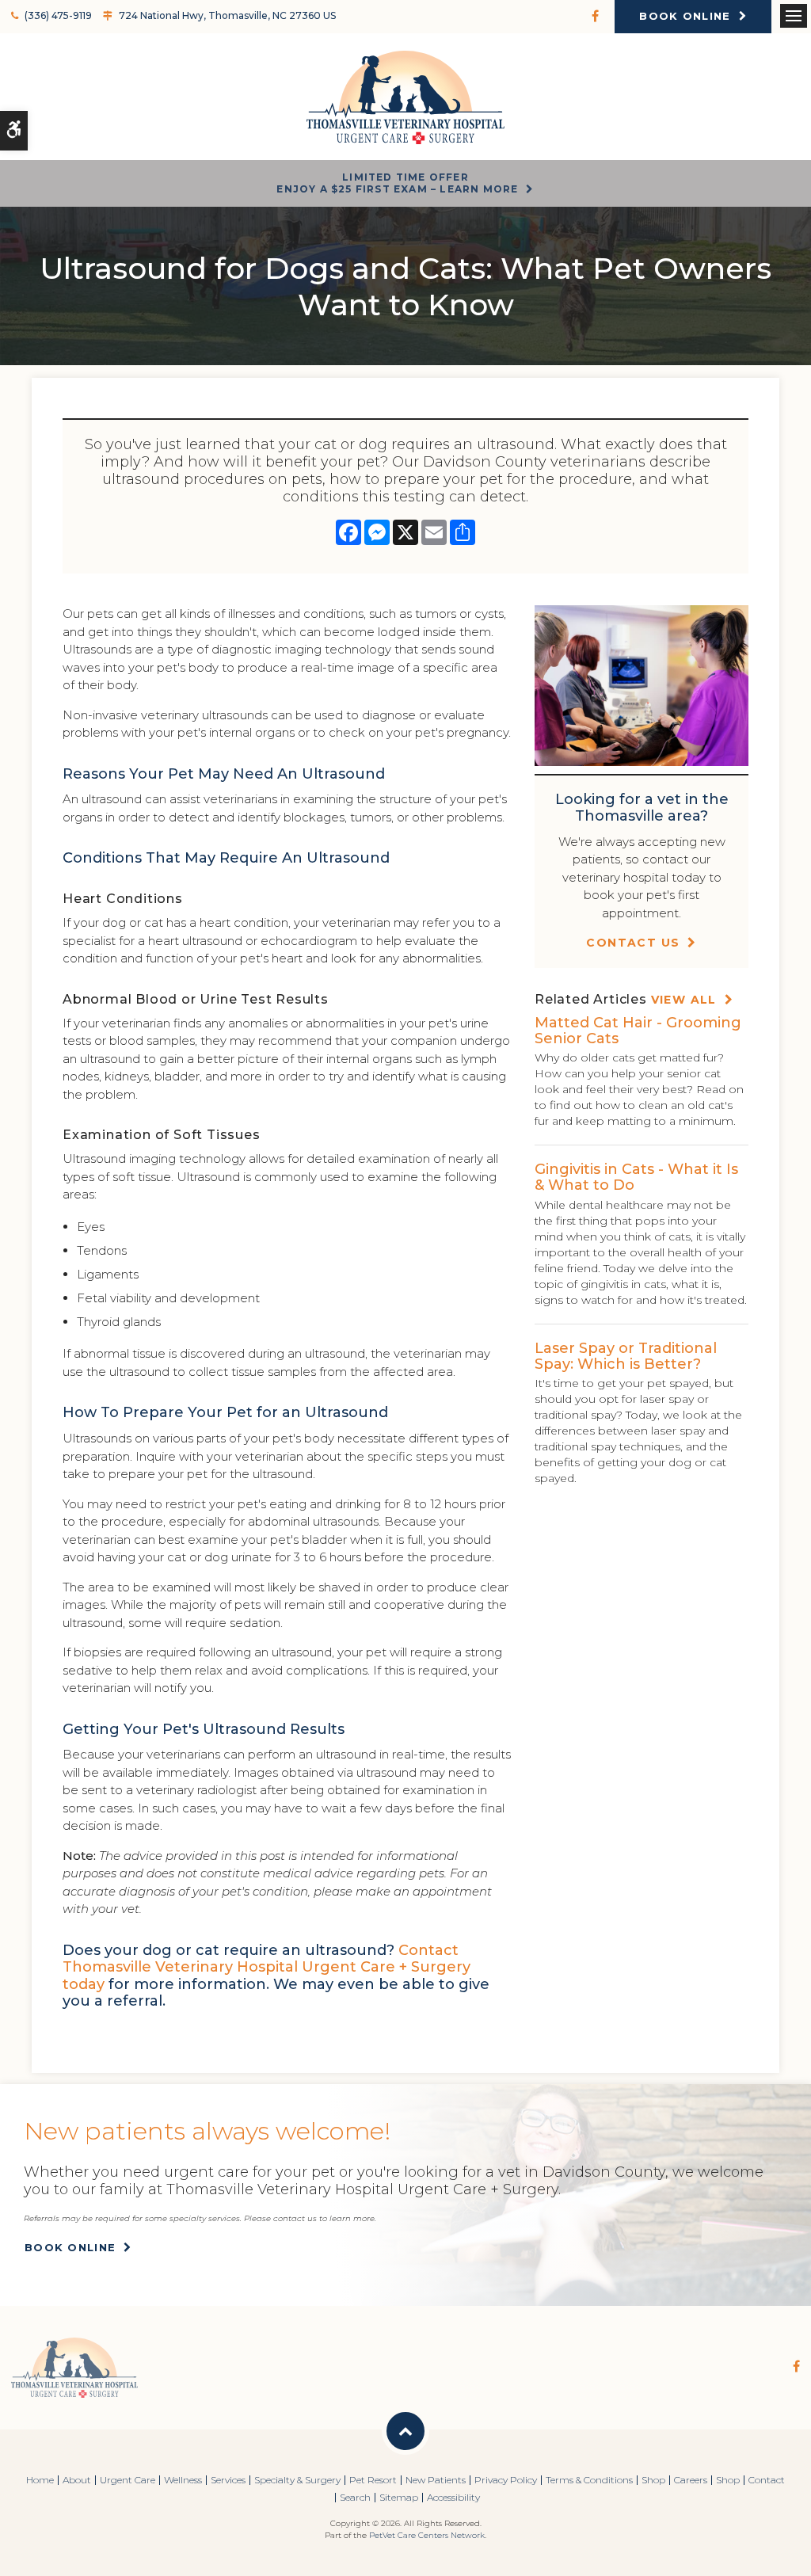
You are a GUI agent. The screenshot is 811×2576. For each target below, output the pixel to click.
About (77, 2480)
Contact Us (633, 943)
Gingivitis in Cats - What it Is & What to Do (636, 1177)
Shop (653, 2480)
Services (228, 2480)
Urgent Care (128, 2480)
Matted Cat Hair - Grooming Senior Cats (638, 1031)
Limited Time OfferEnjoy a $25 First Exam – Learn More (397, 183)
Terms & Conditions (589, 2480)
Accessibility (453, 2497)
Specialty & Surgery (297, 2480)
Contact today (267, 1967)
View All (684, 1000)
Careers (691, 2480)
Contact (767, 2480)
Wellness (183, 2480)
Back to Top (405, 2431)
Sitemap (399, 2497)
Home (40, 2480)
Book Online (685, 16)
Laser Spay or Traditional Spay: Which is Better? (626, 1356)
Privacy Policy (506, 2480)
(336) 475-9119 (58, 15)
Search (355, 2497)
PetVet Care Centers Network (427, 2535)
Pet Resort (373, 2480)
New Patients (436, 2480)
